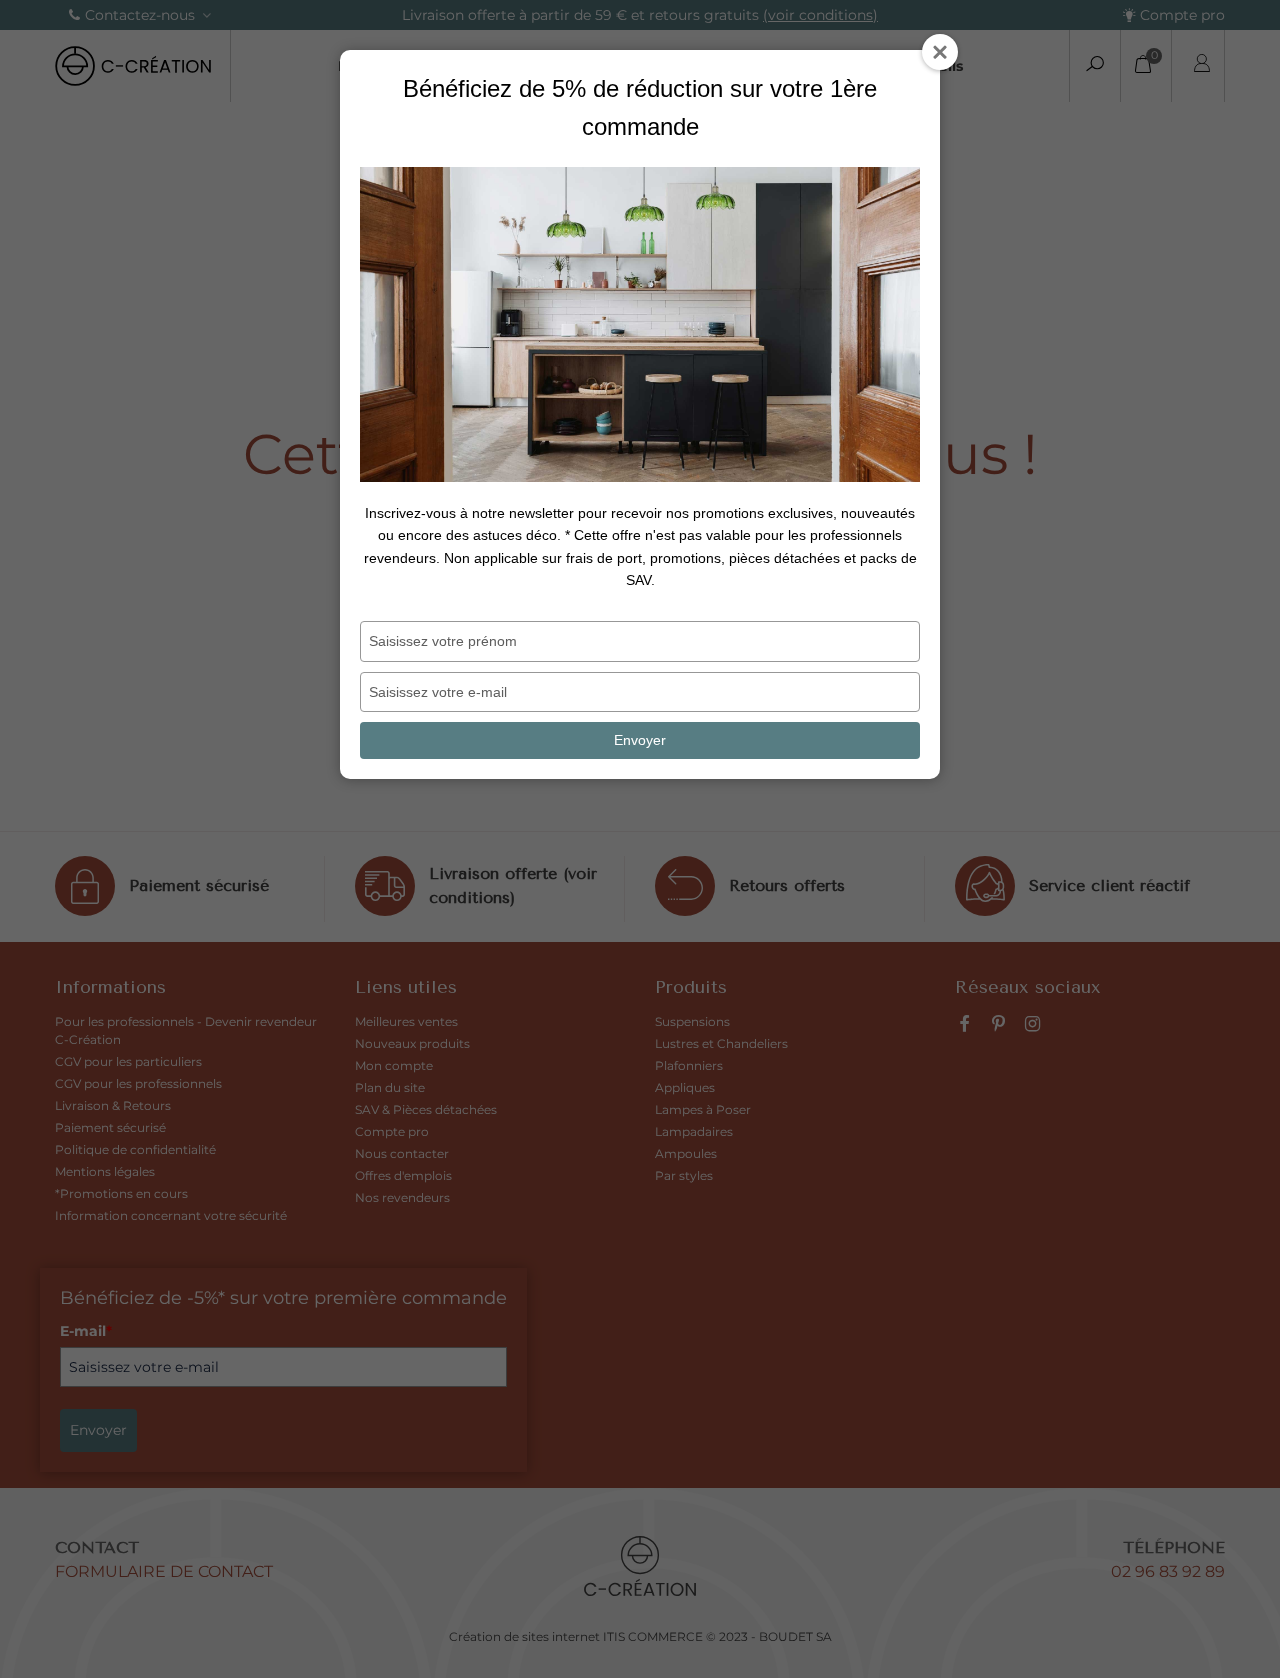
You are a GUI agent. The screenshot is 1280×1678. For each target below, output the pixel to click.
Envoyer (640, 740)
